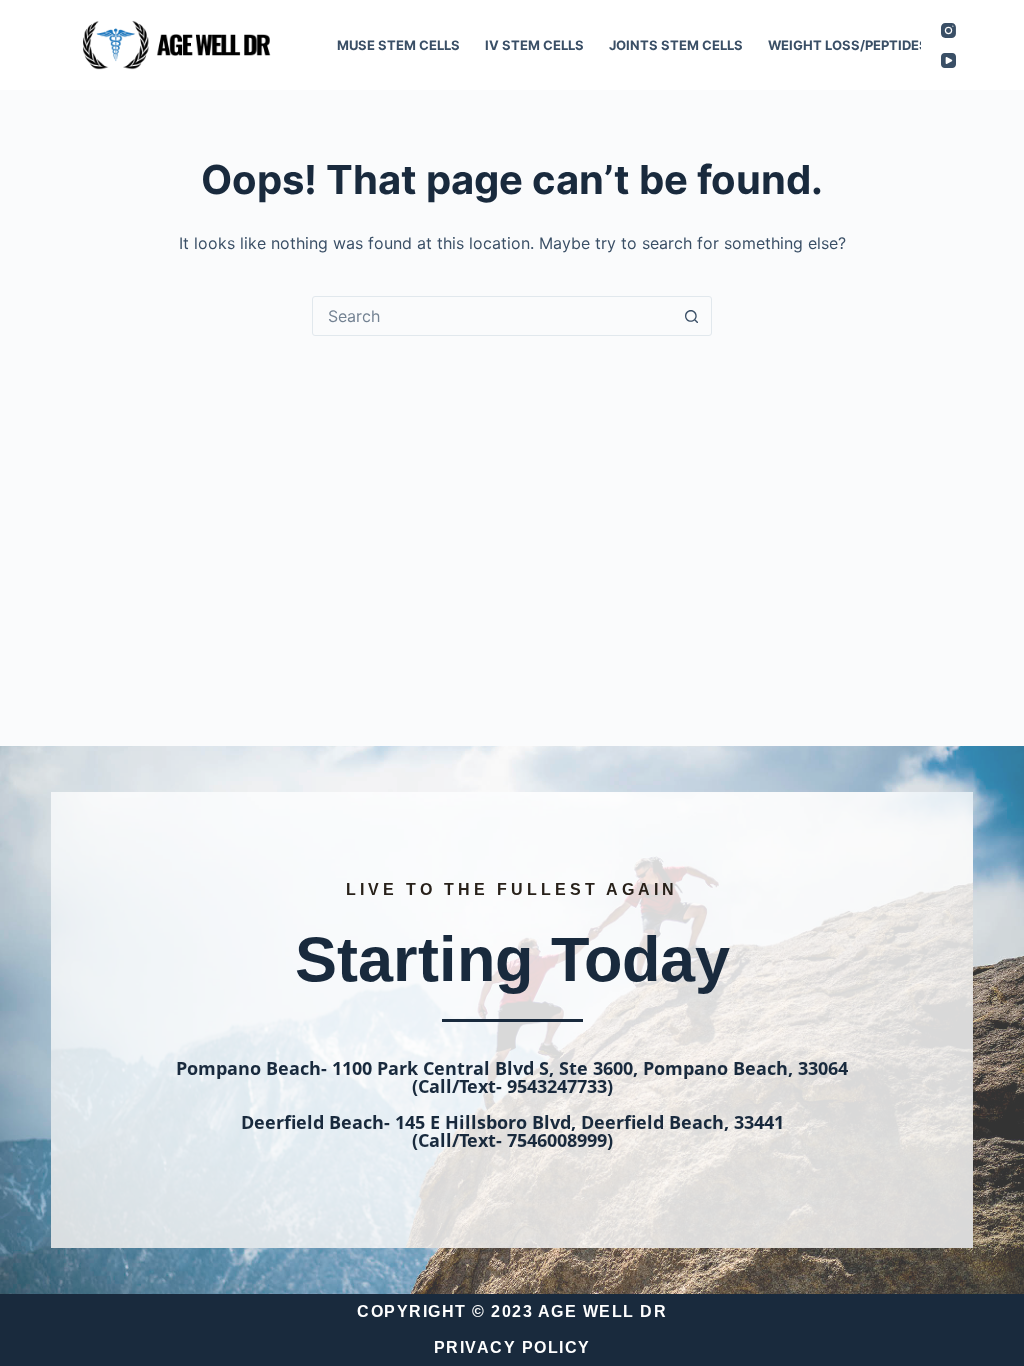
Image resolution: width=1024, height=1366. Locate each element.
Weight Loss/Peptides (848, 45)
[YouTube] (948, 60)
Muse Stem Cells (398, 45)
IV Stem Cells (534, 45)
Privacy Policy (512, 1347)
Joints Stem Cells (676, 45)
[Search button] (691, 316)
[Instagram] (948, 30)
